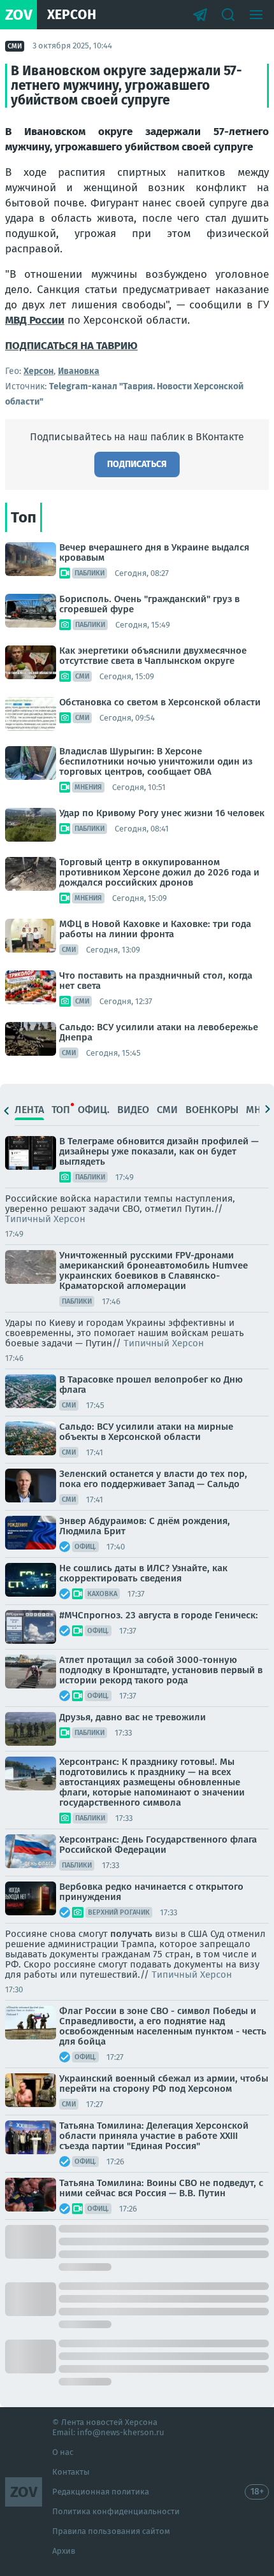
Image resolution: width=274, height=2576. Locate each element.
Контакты (71, 2472)
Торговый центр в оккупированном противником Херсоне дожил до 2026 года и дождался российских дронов (159, 872)
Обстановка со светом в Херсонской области (160, 702)
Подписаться (137, 464)
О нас (63, 2452)
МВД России (35, 320)
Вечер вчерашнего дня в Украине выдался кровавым (154, 552)
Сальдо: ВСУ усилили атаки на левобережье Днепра (159, 1032)
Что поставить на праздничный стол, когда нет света (156, 981)
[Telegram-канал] (200, 15)
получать (131, 1934)
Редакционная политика (101, 2492)
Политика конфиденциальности (116, 2511)
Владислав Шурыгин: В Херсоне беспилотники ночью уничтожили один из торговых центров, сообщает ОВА (156, 761)
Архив (64, 2551)
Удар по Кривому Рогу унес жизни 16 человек (162, 813)
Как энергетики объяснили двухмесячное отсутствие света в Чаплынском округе (153, 656)
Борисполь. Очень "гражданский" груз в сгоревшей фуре (149, 604)
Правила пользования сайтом (111, 2531)
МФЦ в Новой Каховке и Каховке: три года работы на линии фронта (155, 929)
